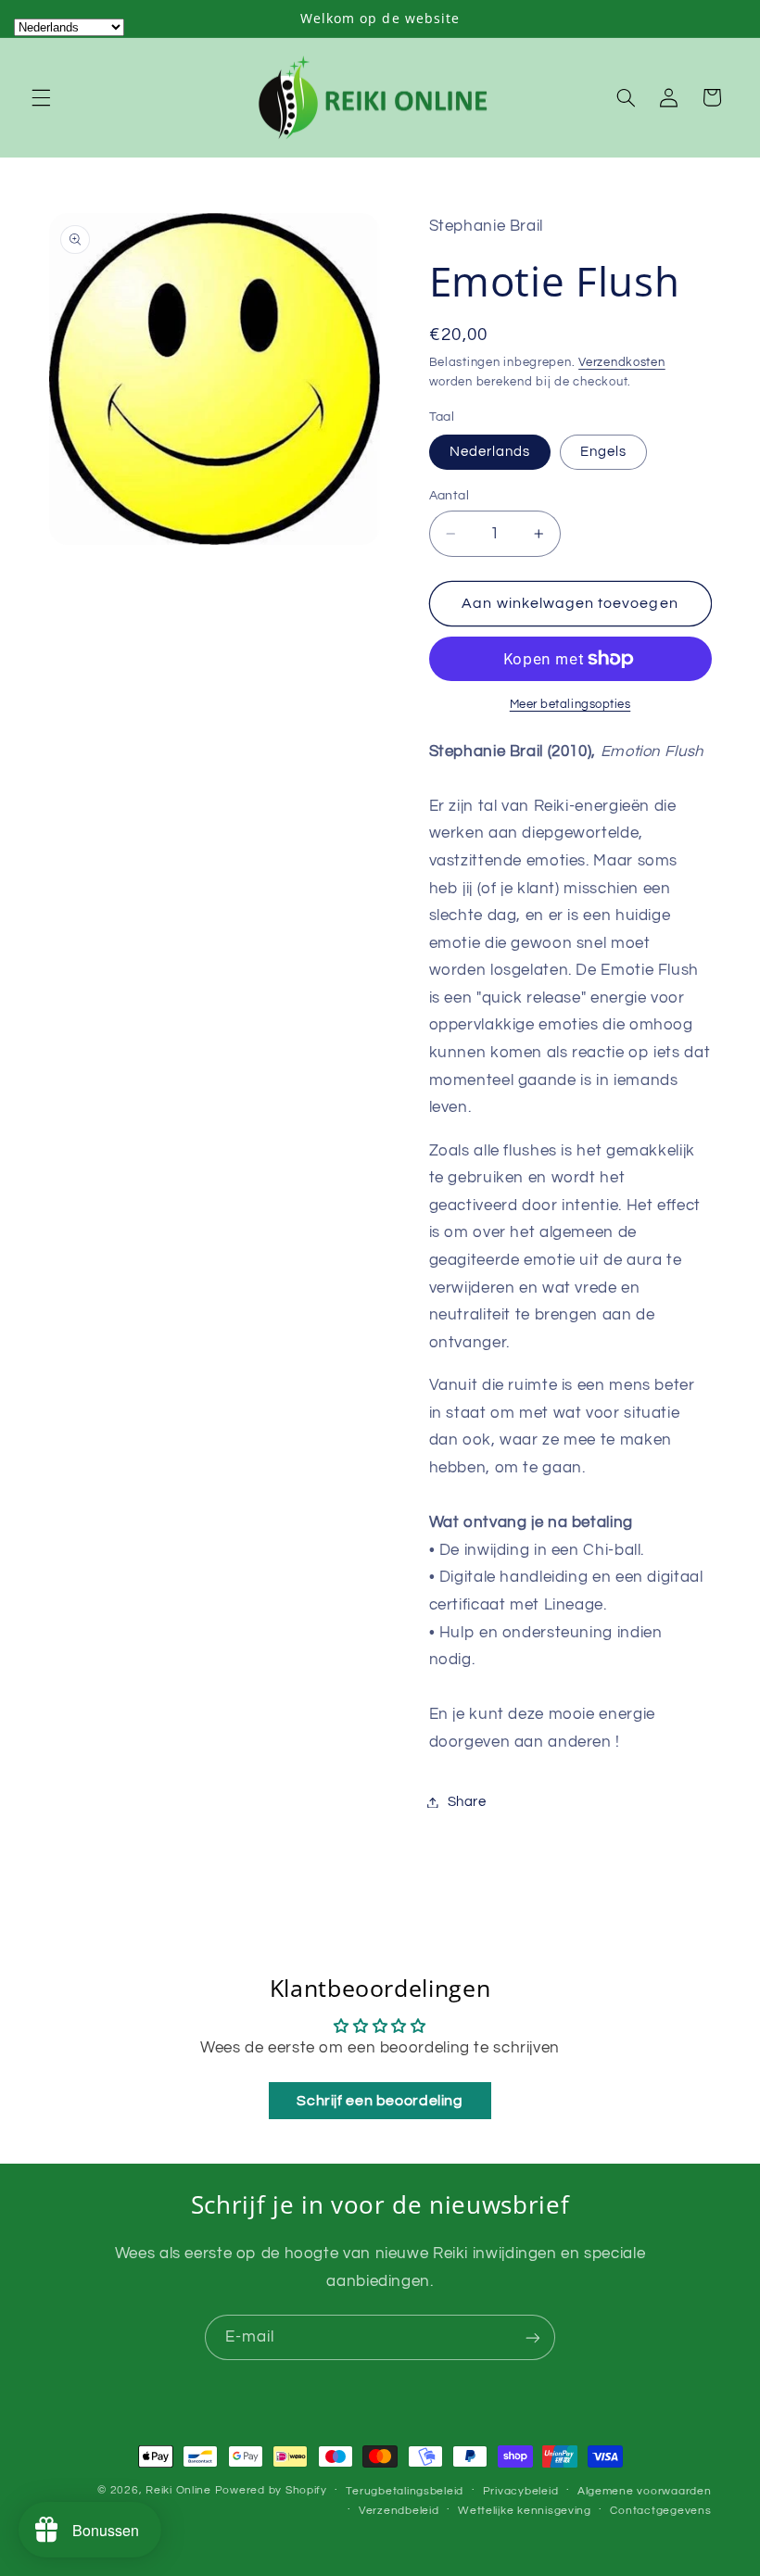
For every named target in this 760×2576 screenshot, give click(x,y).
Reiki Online (178, 2490)
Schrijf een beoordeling (380, 2101)
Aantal (450, 496)
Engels (603, 452)
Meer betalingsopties (570, 705)
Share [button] (467, 1802)
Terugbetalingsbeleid (405, 2491)
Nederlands (490, 452)
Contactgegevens (660, 2511)
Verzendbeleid (399, 2511)
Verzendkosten (622, 363)
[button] (41, 97)
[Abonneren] (533, 2337)
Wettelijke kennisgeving (525, 2511)
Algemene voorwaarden (645, 2491)
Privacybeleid (521, 2491)
